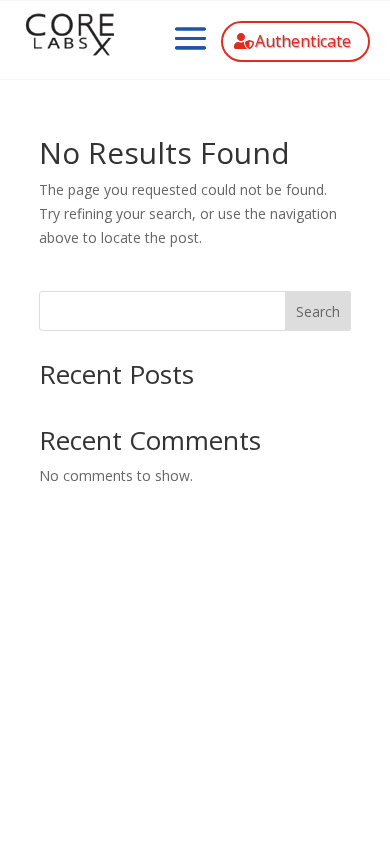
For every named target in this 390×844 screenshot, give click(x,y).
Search (318, 311)
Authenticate (303, 41)
